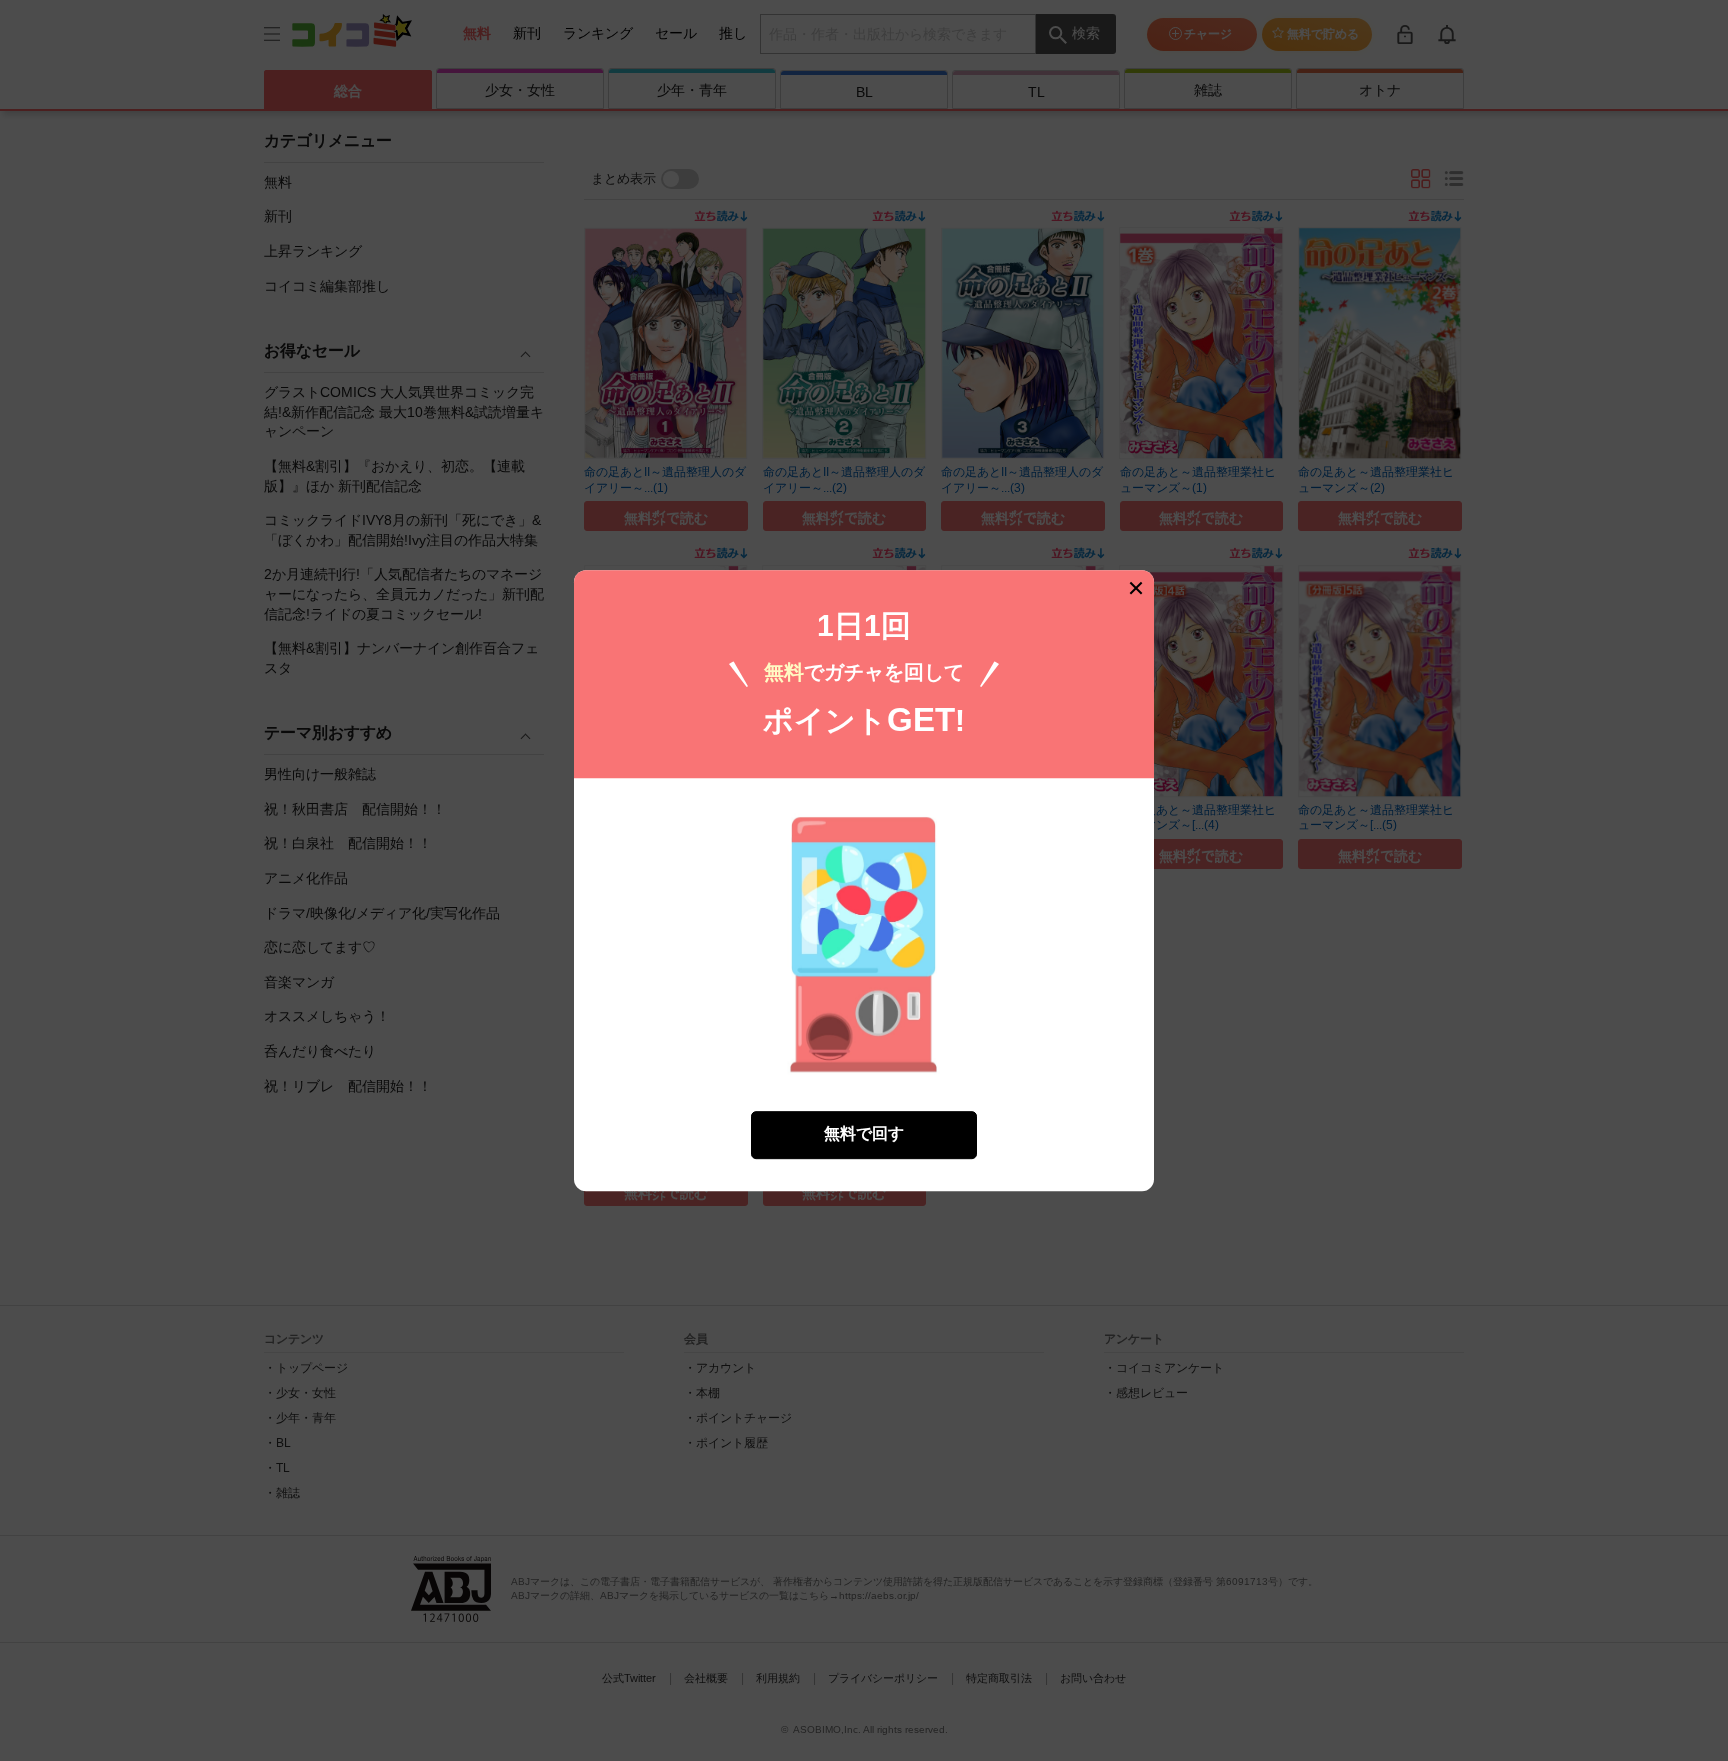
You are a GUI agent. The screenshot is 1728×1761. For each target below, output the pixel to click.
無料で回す (864, 1134)
